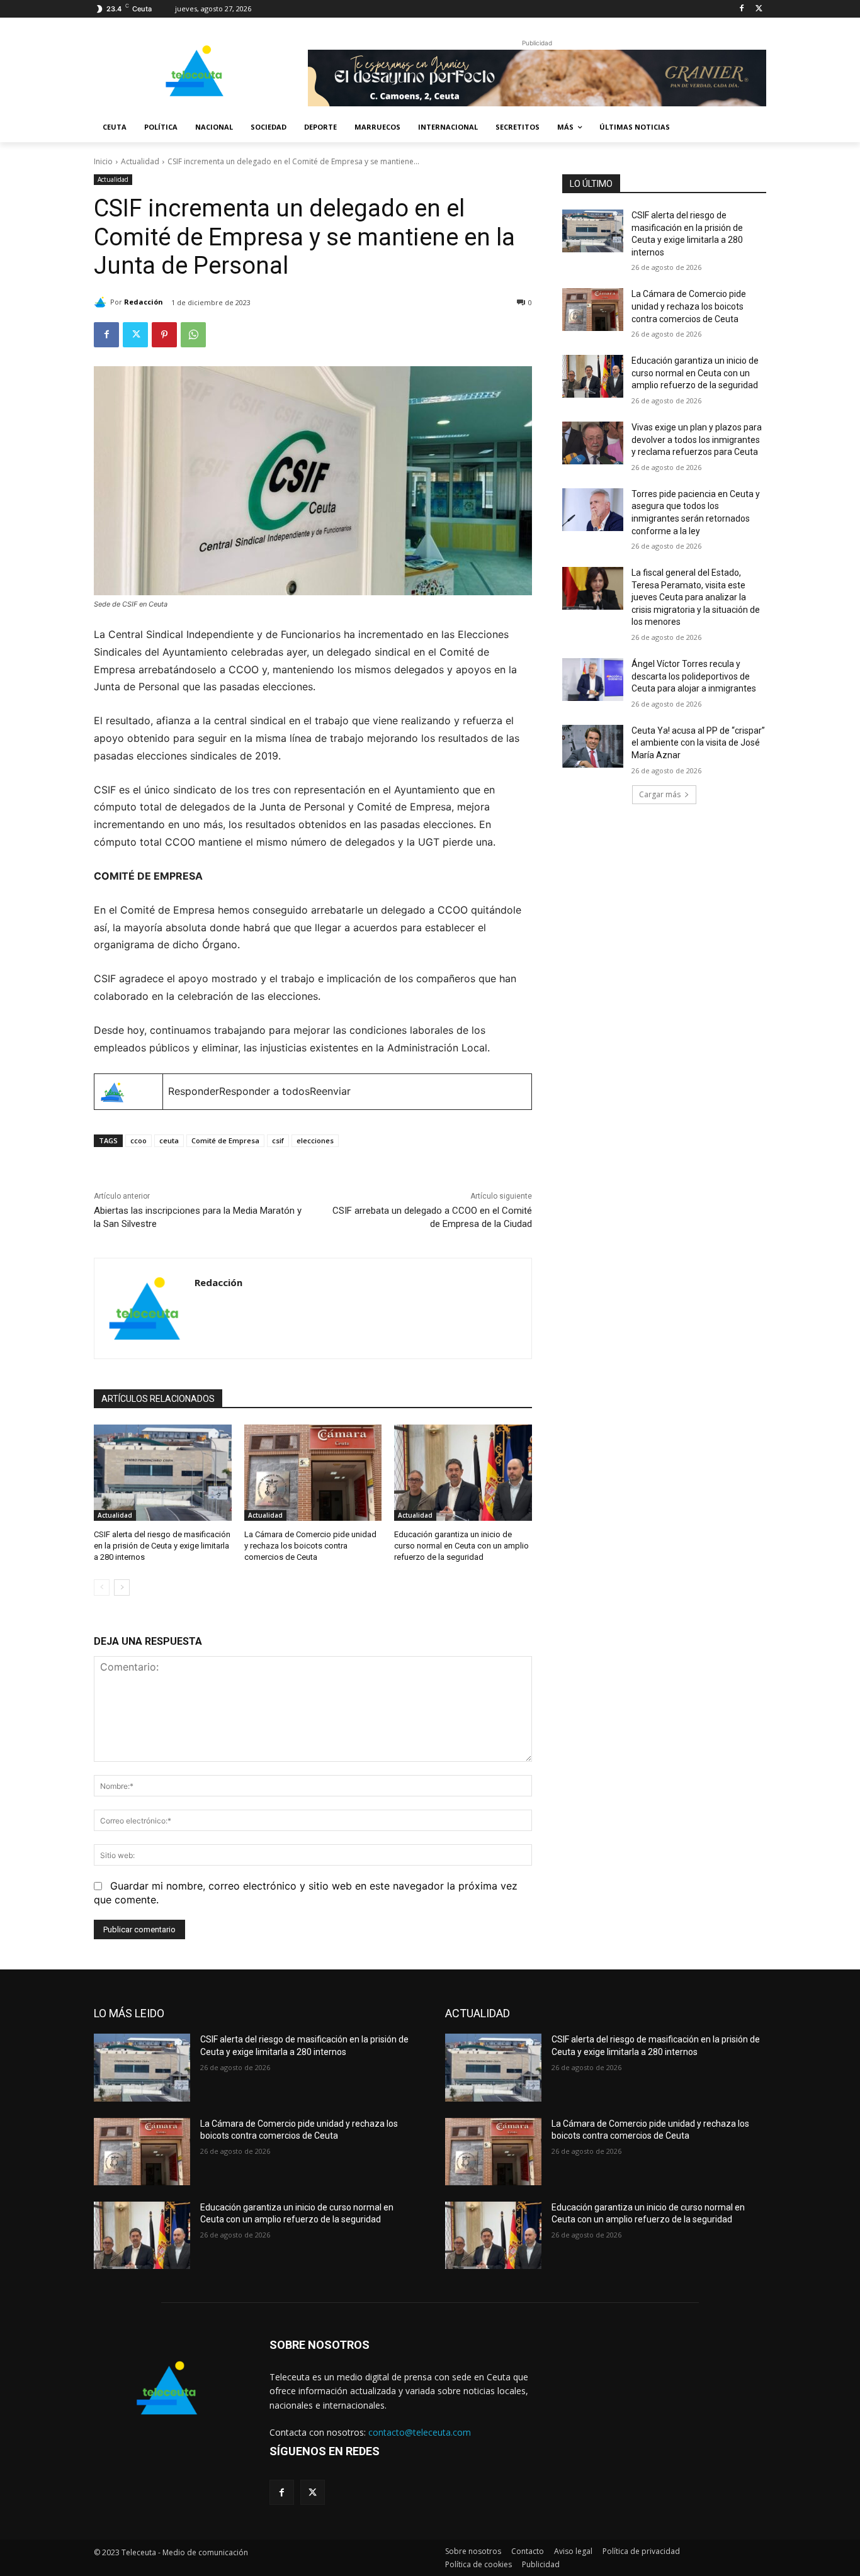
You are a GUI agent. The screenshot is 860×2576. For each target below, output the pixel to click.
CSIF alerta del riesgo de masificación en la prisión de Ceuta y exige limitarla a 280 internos (162, 1546)
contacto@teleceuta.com (420, 2432)
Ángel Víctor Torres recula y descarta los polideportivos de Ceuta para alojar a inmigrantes (694, 676)
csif (278, 1140)
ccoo (139, 1140)
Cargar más (660, 794)
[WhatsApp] (193, 335)
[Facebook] (741, 9)
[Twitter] (759, 9)
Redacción (144, 302)
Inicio (103, 161)
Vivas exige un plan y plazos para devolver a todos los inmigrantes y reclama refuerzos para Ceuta (697, 440)
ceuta (169, 1140)
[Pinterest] (164, 335)
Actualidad (140, 161)
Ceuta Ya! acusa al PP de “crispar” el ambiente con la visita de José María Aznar (698, 743)
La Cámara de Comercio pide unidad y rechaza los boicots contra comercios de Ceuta (310, 1546)
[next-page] (122, 1588)
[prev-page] (102, 1588)
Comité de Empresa (225, 1140)
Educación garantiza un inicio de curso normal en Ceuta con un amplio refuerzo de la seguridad (461, 1546)
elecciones (315, 1140)
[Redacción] (102, 302)
